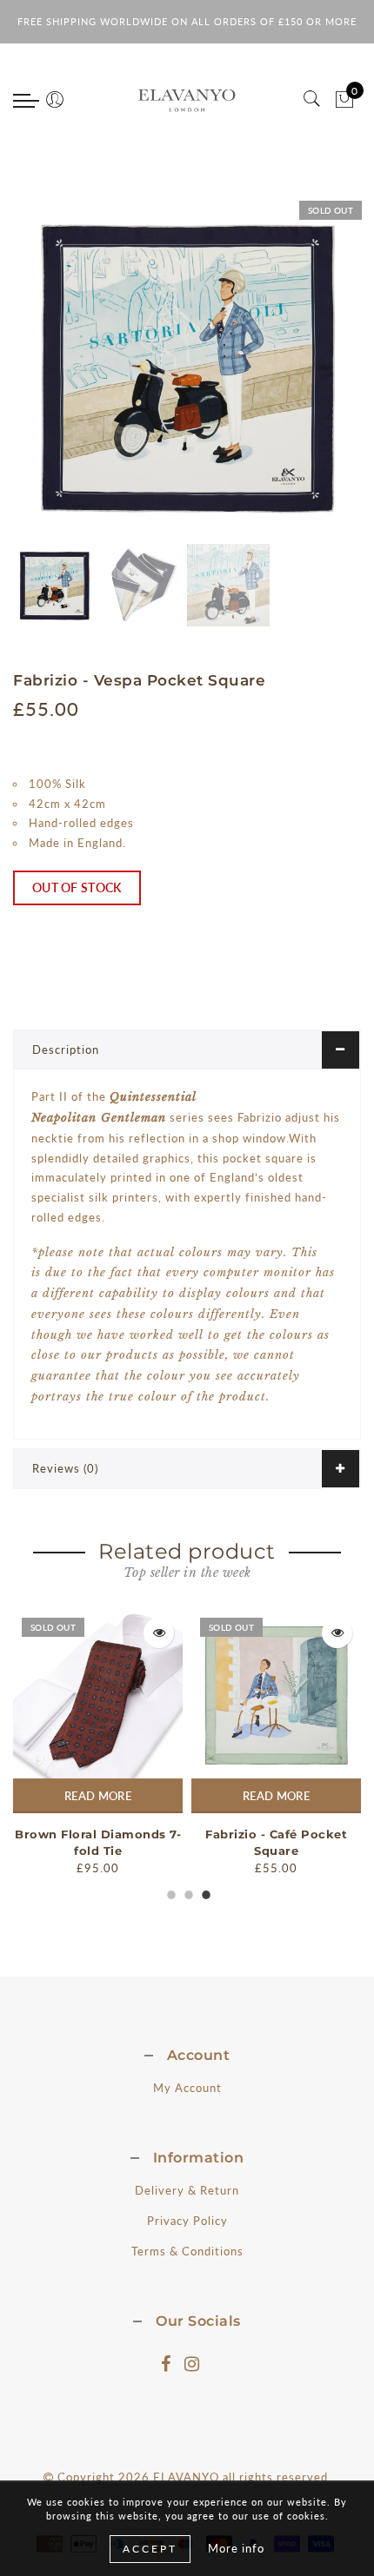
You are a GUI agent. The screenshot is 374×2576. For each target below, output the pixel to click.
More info (236, 2548)
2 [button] (187, 1892)
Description (66, 1050)
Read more (98, 1796)
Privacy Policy (187, 2221)
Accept (150, 2549)
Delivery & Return (187, 2190)
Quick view (159, 1633)
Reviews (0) (65, 1468)
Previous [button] (45, 376)
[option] (187, 366)
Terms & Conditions (187, 2251)
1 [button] (170, 1892)
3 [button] (204, 1892)
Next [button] (307, 375)
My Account (187, 2088)
